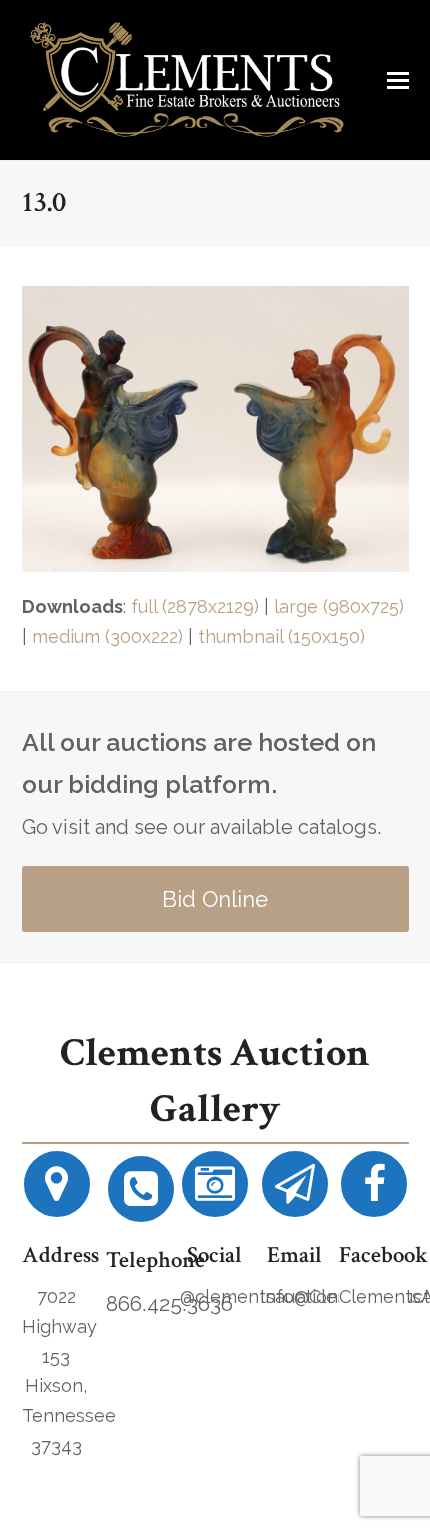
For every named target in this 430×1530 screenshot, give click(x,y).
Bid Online (215, 899)
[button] (398, 80)
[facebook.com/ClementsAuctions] (374, 1191)
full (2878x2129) (195, 606)
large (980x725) (339, 606)
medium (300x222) (107, 636)
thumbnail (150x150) (281, 636)
